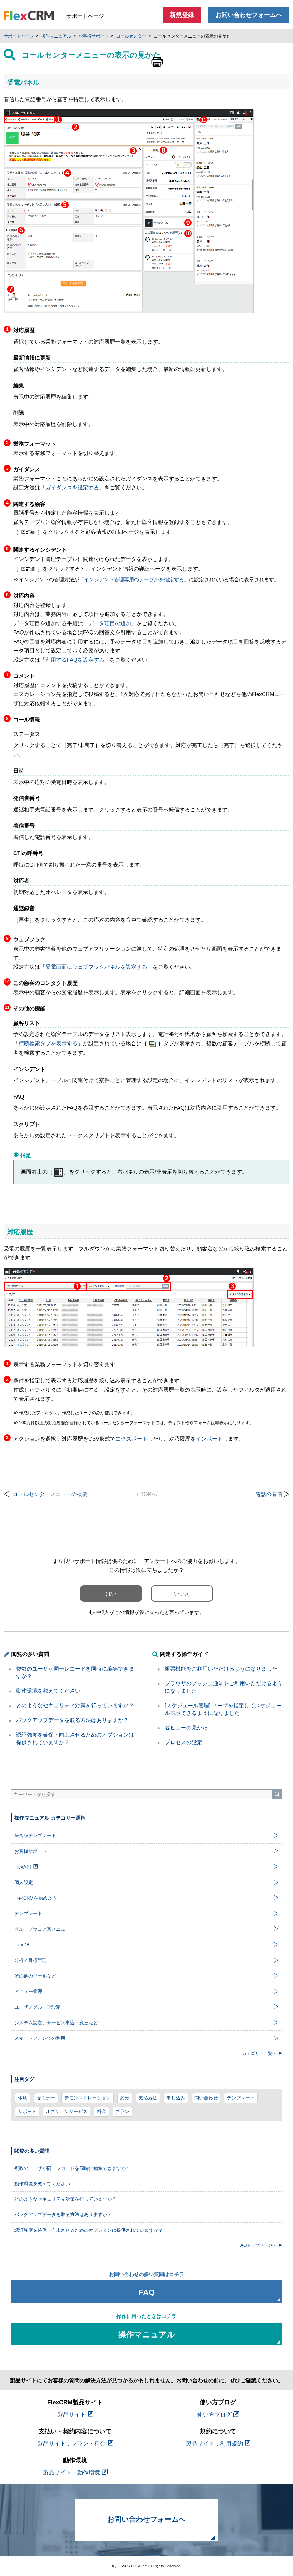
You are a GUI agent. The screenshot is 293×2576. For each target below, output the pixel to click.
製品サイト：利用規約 (214, 2444)
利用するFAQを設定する (75, 660)
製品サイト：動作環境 (71, 2473)
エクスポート (131, 1439)
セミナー (46, 2098)
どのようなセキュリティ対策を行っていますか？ (75, 1705)
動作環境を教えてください (48, 1691)
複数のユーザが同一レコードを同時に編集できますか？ (72, 2168)
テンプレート (241, 2098)
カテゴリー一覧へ (259, 2053)
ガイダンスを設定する (72, 487)
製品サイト (71, 2415)
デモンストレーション (88, 2098)
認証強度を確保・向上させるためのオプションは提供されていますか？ (89, 2230)
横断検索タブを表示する (48, 1043)
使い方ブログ (214, 2415)
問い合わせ (206, 2098)
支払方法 (148, 2098)
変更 (125, 2098)
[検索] (277, 1794)
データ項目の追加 (110, 623)
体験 (23, 2098)
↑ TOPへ (146, 1494)
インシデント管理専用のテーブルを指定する (134, 580)
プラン (122, 2111)
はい (111, 1593)
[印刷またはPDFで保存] (157, 62)
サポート (27, 2111)
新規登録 (182, 15)
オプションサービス (67, 2111)
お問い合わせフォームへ (249, 15)
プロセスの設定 (183, 1742)
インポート (209, 1439)
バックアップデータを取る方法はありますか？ (72, 1720)
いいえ (182, 1593)
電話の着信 (269, 1494)
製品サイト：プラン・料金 (71, 2444)
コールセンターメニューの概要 (50, 1494)
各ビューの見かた (186, 1728)
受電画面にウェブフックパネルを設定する (96, 967)
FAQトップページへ (257, 2245)
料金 (101, 2111)
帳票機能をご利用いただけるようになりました (221, 1669)
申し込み (176, 2098)
